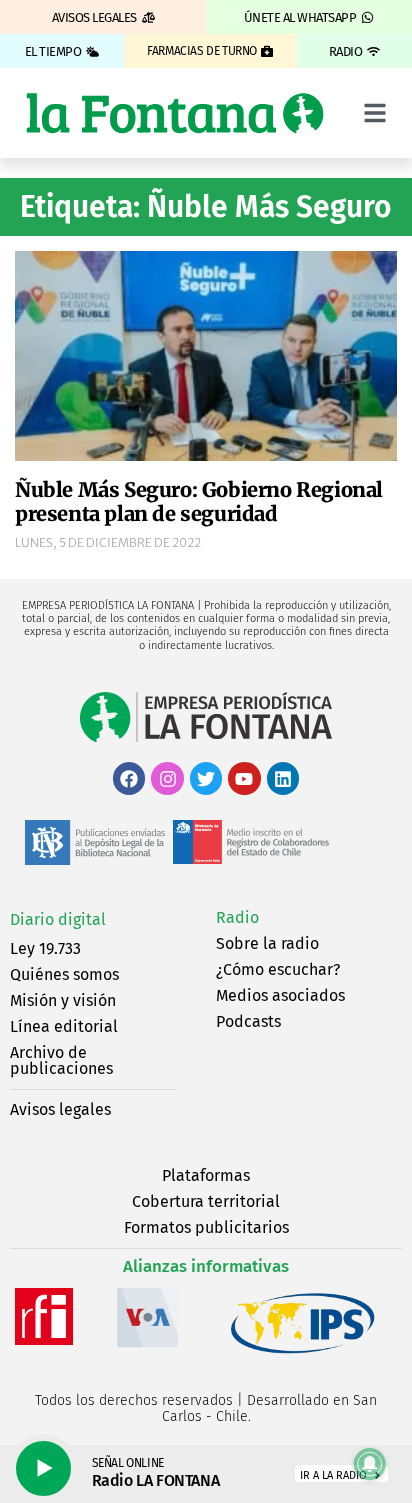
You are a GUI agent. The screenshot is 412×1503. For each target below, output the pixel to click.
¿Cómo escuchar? (278, 969)
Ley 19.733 (45, 948)
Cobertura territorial (206, 1201)
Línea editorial (64, 1026)
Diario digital (58, 919)
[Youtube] (244, 778)
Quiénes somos (64, 974)
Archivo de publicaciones (61, 1060)
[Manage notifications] (370, 1464)
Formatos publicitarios (206, 1227)
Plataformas (206, 1175)
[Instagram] (167, 778)
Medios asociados (280, 995)
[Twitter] (206, 778)
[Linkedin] (283, 778)
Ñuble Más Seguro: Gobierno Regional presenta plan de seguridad (199, 501)
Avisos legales (60, 1109)
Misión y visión (63, 1000)
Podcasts (248, 1021)
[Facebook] (129, 778)
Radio (237, 917)
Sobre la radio (267, 943)
